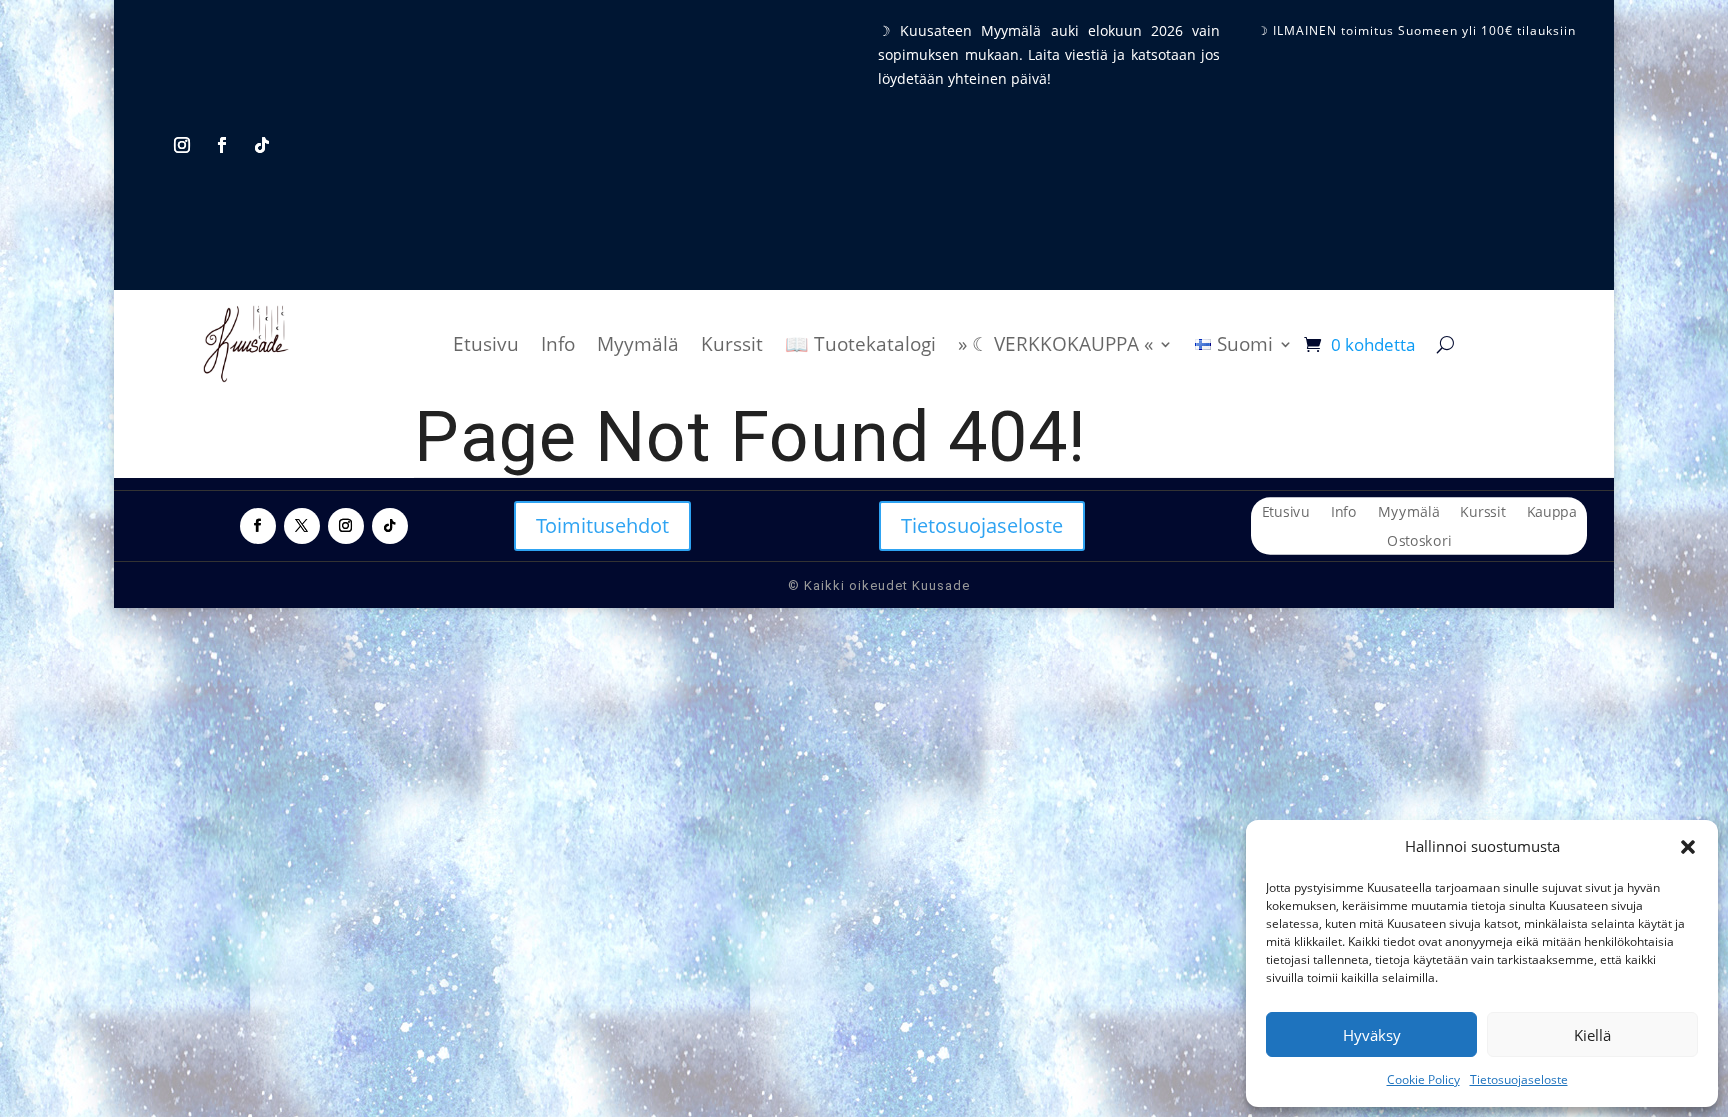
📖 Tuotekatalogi (860, 344)
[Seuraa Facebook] (222, 145)
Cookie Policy (1423, 1079)
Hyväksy (1372, 1035)
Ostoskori (1419, 542)
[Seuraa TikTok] (262, 145)
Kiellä (1592, 1035)
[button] (1688, 847)
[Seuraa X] (302, 526)
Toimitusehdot (602, 525)
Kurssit (732, 344)
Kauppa (1551, 513)
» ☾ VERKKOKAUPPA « (1055, 344)
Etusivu (486, 344)
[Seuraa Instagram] (182, 145)
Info (558, 344)
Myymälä (638, 344)
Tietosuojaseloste (1519, 1079)
